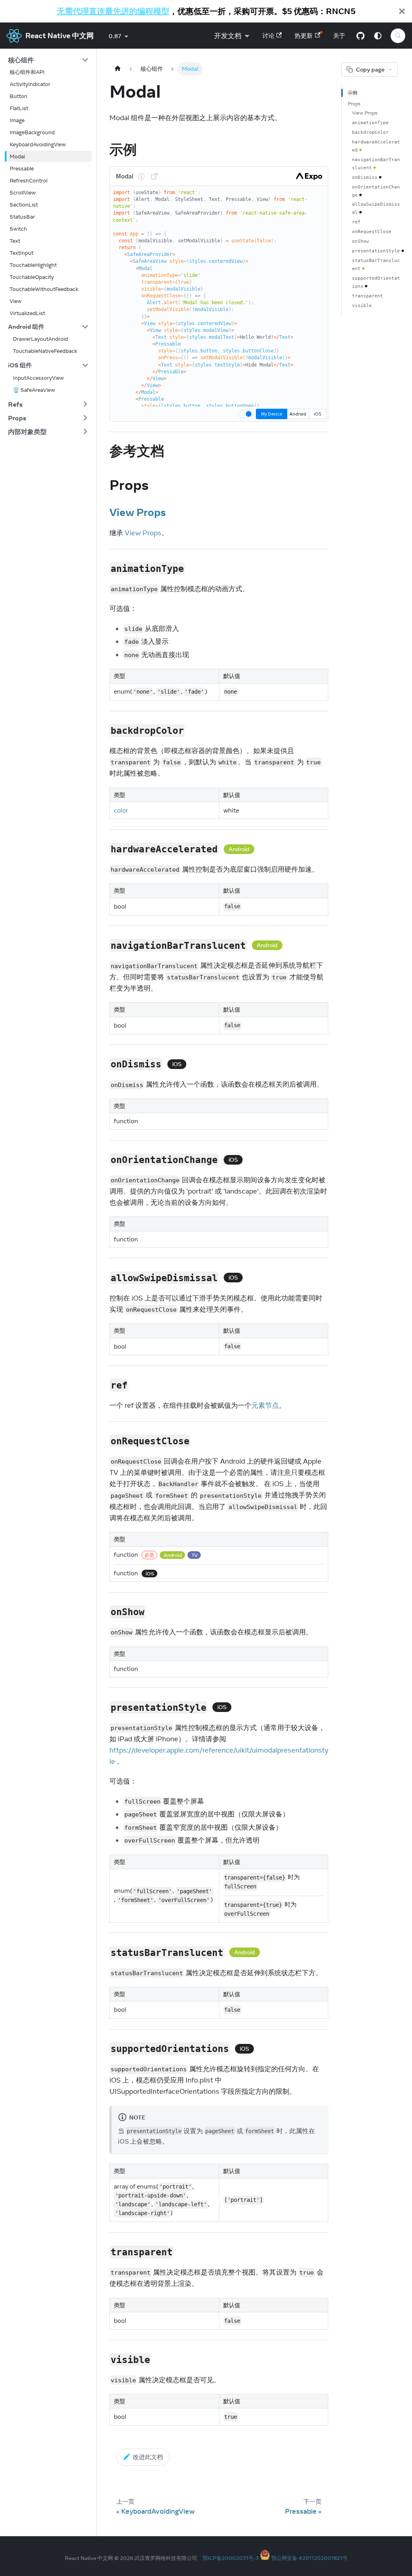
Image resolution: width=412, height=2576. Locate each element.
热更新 (304, 36)
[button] (48, 60)
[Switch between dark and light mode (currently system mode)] (378, 36)
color (121, 810)
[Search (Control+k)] (398, 36)
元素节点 (265, 1405)
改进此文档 (148, 2457)
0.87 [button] (115, 36)
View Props (138, 512)
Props (354, 103)
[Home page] (117, 69)
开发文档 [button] (228, 36)
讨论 (268, 36)
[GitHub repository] (360, 36)
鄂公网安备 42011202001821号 (309, 2558)
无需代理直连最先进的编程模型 (113, 11)
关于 (339, 36)
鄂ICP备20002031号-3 (231, 2558)
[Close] (402, 11)
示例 (352, 93)
